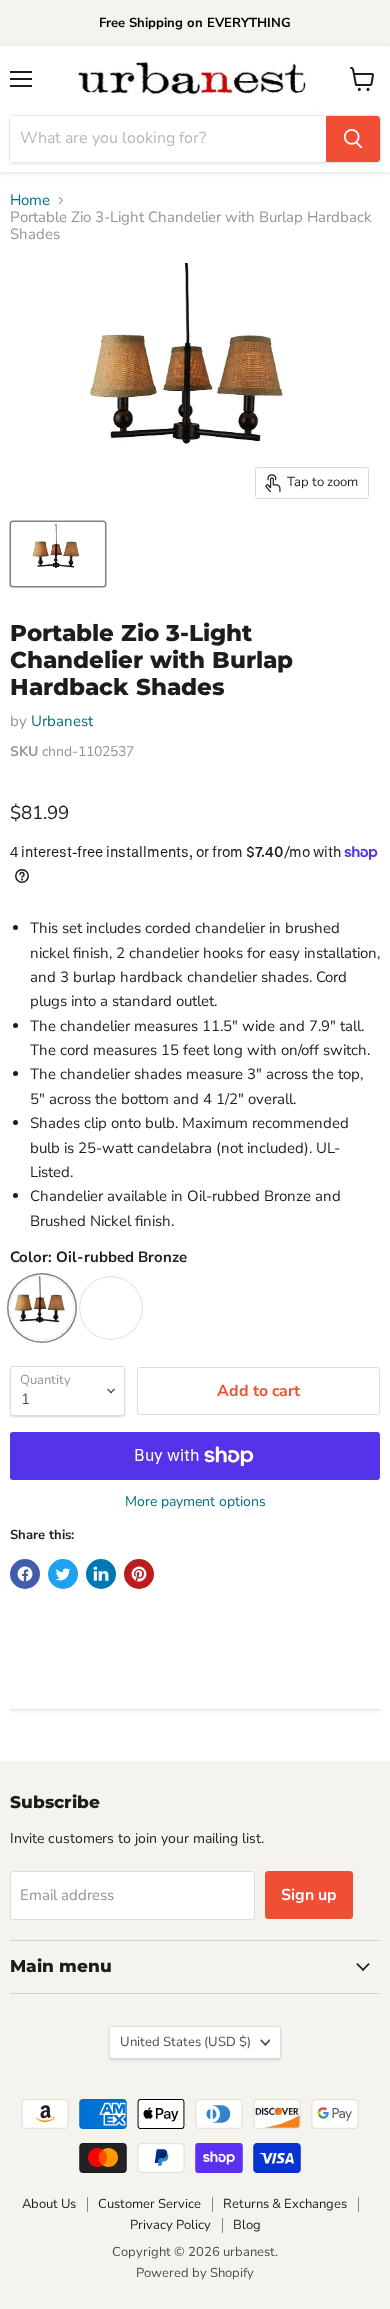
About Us (49, 2204)
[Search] (353, 139)
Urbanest (62, 721)
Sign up (309, 1895)
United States (185, 2042)
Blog (247, 2225)
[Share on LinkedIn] (101, 1574)
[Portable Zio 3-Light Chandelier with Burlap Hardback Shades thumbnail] (58, 554)
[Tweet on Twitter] (63, 1574)
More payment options (195, 1502)
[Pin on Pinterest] (139, 1574)
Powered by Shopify (195, 2273)
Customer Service (149, 2204)
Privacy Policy (170, 2225)
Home (30, 200)
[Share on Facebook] (25, 1574)
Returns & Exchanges (285, 2204)
